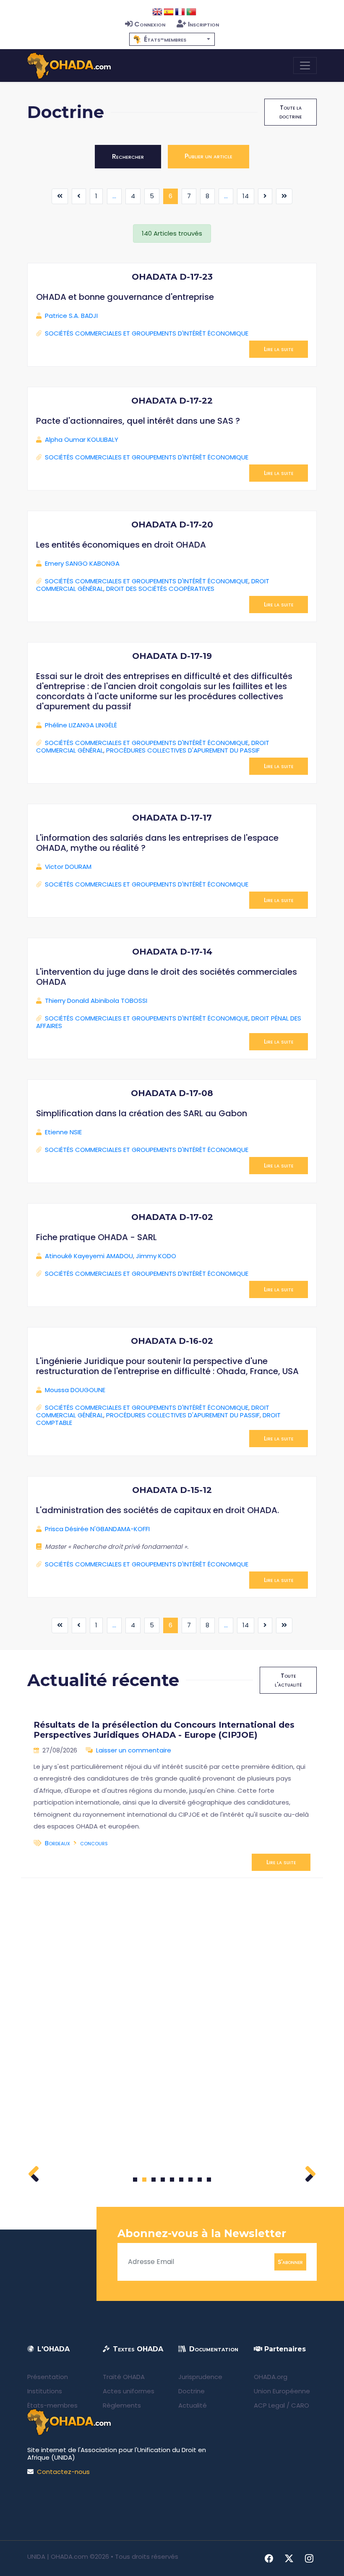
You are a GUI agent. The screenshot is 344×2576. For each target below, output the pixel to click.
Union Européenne (282, 2391)
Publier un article (208, 156)
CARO (300, 2405)
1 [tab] (135, 2180)
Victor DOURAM (68, 867)
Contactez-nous (63, 2472)
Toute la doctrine (291, 112)
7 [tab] (191, 2180)
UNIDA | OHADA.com (58, 2556)
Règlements (122, 2405)
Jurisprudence (200, 2377)
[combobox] (172, 39)
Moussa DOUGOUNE (75, 1390)
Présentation (48, 2377)
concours (94, 1843)
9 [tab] (209, 2180)
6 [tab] (181, 2180)
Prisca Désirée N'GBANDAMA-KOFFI (97, 1529)
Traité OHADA (124, 2377)
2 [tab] (144, 2180)
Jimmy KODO (156, 1256)
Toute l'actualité (288, 1680)
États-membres (52, 2405)
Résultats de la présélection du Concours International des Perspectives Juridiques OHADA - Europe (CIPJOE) (164, 1730)
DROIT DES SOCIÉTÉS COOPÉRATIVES (160, 589)
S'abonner (290, 2261)
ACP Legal (269, 2405)
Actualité (193, 2405)
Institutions (45, 2391)
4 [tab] (163, 2180)
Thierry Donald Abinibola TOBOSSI (96, 1001)
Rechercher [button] (128, 156)
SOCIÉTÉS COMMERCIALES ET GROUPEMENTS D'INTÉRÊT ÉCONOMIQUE (147, 333)
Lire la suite (279, 349)
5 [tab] (172, 2180)
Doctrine (192, 2391)
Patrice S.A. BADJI (71, 316)
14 (246, 196)
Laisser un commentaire (134, 1750)
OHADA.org (271, 2377)
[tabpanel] (172, 1792)
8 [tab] (200, 2180)
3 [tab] (154, 2180)
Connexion (150, 24)
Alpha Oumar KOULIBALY (82, 439)
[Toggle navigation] (305, 66)
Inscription (203, 24)
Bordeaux (57, 1843)
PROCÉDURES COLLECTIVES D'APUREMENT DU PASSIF (183, 750)
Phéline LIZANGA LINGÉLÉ (81, 725)
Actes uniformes (129, 2391)
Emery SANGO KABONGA (82, 563)
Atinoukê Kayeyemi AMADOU (89, 1256)
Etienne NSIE (63, 1132)
